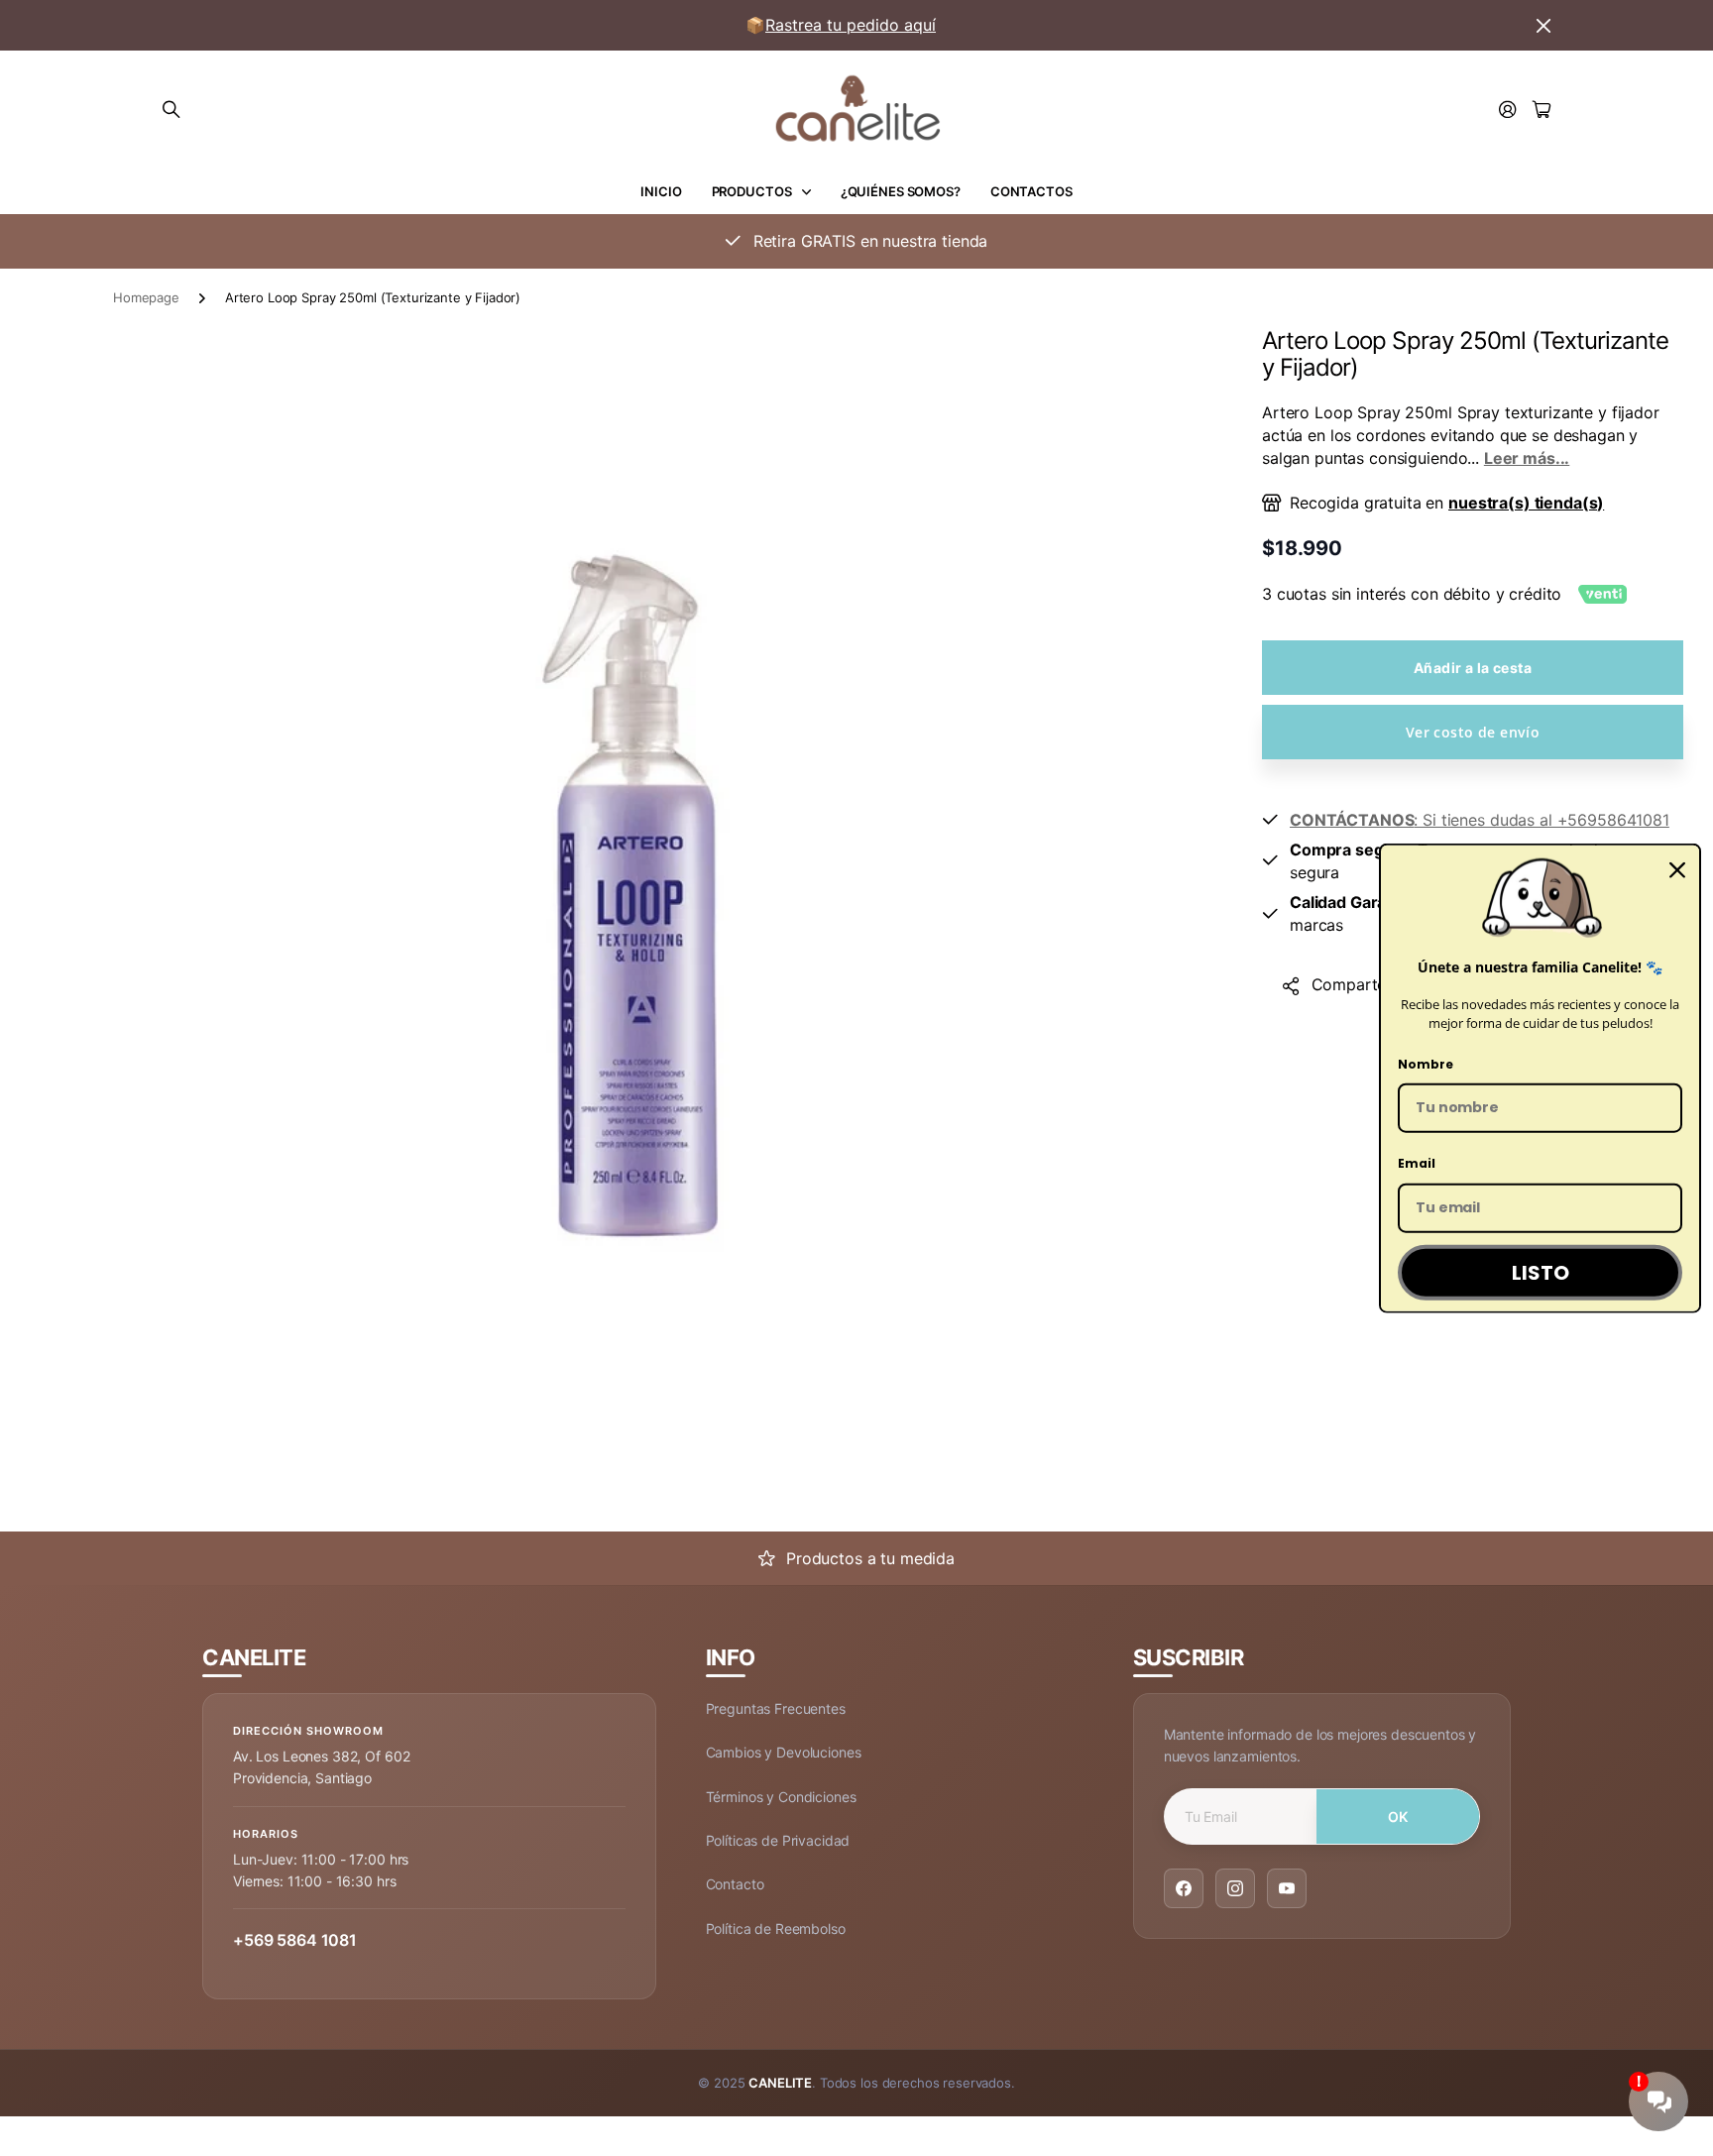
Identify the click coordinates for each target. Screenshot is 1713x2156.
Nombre (1426, 1063)
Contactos (1031, 191)
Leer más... (1527, 458)
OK (1398, 1816)
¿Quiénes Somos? (901, 191)
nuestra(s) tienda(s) (1526, 503)
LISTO (1541, 1273)
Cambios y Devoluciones (784, 1752)
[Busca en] (171, 110)
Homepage (146, 297)
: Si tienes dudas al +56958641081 (1480, 820)
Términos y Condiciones (781, 1797)
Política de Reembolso (776, 1929)
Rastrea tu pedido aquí (851, 25)
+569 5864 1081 (295, 1940)
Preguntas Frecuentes (776, 1708)
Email (1417, 1163)
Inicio (661, 191)
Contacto (735, 1884)
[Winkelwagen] (1542, 111)
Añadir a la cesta (1473, 668)
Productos (752, 191)
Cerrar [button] (1543, 25)
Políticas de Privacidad (778, 1840)
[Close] (1677, 870)
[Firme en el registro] (1508, 111)
